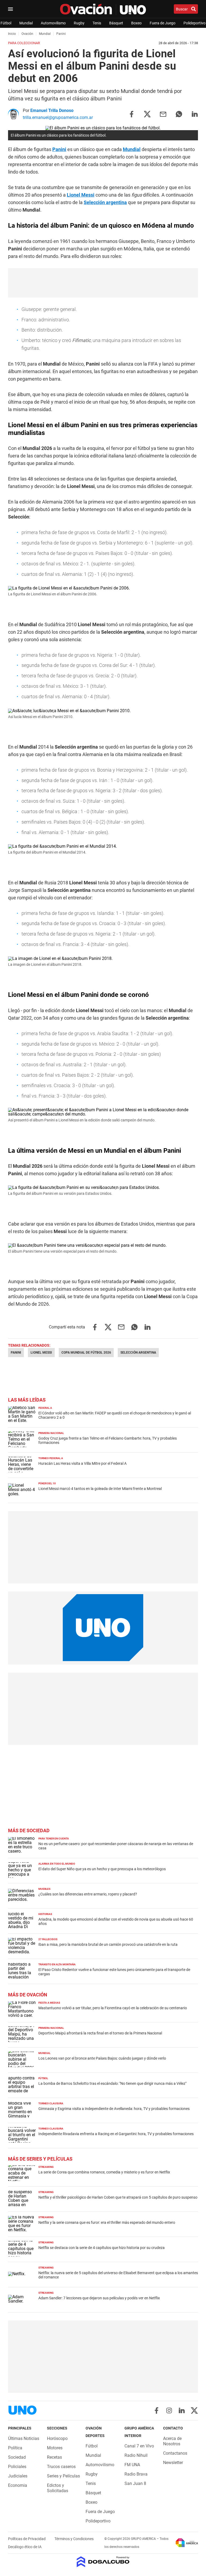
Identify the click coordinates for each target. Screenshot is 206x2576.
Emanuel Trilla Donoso (52, 110)
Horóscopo (57, 2438)
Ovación (27, 34)
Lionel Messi (81, 195)
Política (15, 2448)
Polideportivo (194, 23)
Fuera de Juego (163, 23)
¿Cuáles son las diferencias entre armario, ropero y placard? (88, 1894)
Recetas (54, 2457)
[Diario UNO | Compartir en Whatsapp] (179, 114)
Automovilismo (53, 23)
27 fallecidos (48, 1939)
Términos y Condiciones (74, 2539)
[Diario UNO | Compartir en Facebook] (131, 114)
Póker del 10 (47, 1483)
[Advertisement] (103, 283)
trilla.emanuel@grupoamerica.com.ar (58, 117)
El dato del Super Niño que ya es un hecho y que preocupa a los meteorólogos (102, 1869)
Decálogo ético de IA (25, 2547)
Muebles (44, 1889)
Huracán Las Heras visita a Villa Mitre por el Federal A (82, 1463)
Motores (55, 2448)
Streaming (46, 2167)
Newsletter (173, 2463)
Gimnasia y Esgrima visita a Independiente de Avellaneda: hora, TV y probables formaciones (114, 2109)
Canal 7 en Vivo (139, 2446)
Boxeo (136, 23)
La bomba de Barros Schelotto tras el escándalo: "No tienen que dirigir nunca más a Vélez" (112, 2083)
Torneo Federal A (51, 1458)
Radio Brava (136, 2474)
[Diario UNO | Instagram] (169, 2410)
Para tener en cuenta (54, 1839)
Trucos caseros (61, 2467)
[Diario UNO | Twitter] (194, 2410)
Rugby (79, 23)
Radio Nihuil (136, 2455)
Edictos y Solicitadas (58, 2488)
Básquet (116, 23)
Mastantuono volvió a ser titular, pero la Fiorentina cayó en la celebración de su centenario (113, 2008)
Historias (45, 1914)
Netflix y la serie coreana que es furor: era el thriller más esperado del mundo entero (107, 2222)
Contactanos (175, 2453)
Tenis (97, 23)
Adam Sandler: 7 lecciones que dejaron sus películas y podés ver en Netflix (99, 2298)
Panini (59, 149)
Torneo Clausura (51, 2103)
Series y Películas (63, 2476)
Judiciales (18, 2476)
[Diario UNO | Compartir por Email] (163, 114)
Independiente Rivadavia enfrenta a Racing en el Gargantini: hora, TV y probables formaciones (116, 2134)
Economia (18, 2485)
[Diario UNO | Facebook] (157, 2410)
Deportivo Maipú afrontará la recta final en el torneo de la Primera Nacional (100, 2033)
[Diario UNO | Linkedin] (182, 2410)
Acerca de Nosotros (172, 2441)
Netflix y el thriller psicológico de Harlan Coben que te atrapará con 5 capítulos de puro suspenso (118, 2197)
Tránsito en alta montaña (57, 1964)
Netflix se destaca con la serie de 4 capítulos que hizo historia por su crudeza (102, 2248)
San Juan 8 (135, 2483)
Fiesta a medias (49, 2003)
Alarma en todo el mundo (57, 1864)
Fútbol (6, 23)
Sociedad (17, 2457)
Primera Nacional (51, 1433)
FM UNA (132, 2465)
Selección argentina (105, 202)
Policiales (17, 2467)
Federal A (45, 1408)
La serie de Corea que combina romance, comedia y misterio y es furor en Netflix (104, 2172)
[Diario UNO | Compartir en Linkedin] (195, 114)
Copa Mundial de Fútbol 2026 (86, 1353)
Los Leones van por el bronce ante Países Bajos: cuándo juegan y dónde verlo (102, 2058)
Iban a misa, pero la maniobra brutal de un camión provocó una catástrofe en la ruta (108, 1944)
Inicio (12, 34)
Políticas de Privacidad (27, 2539)
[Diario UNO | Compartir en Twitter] (147, 114)
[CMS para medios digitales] (103, 2562)
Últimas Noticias (24, 2438)
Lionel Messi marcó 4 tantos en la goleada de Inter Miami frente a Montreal (100, 1489)
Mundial (26, 23)
